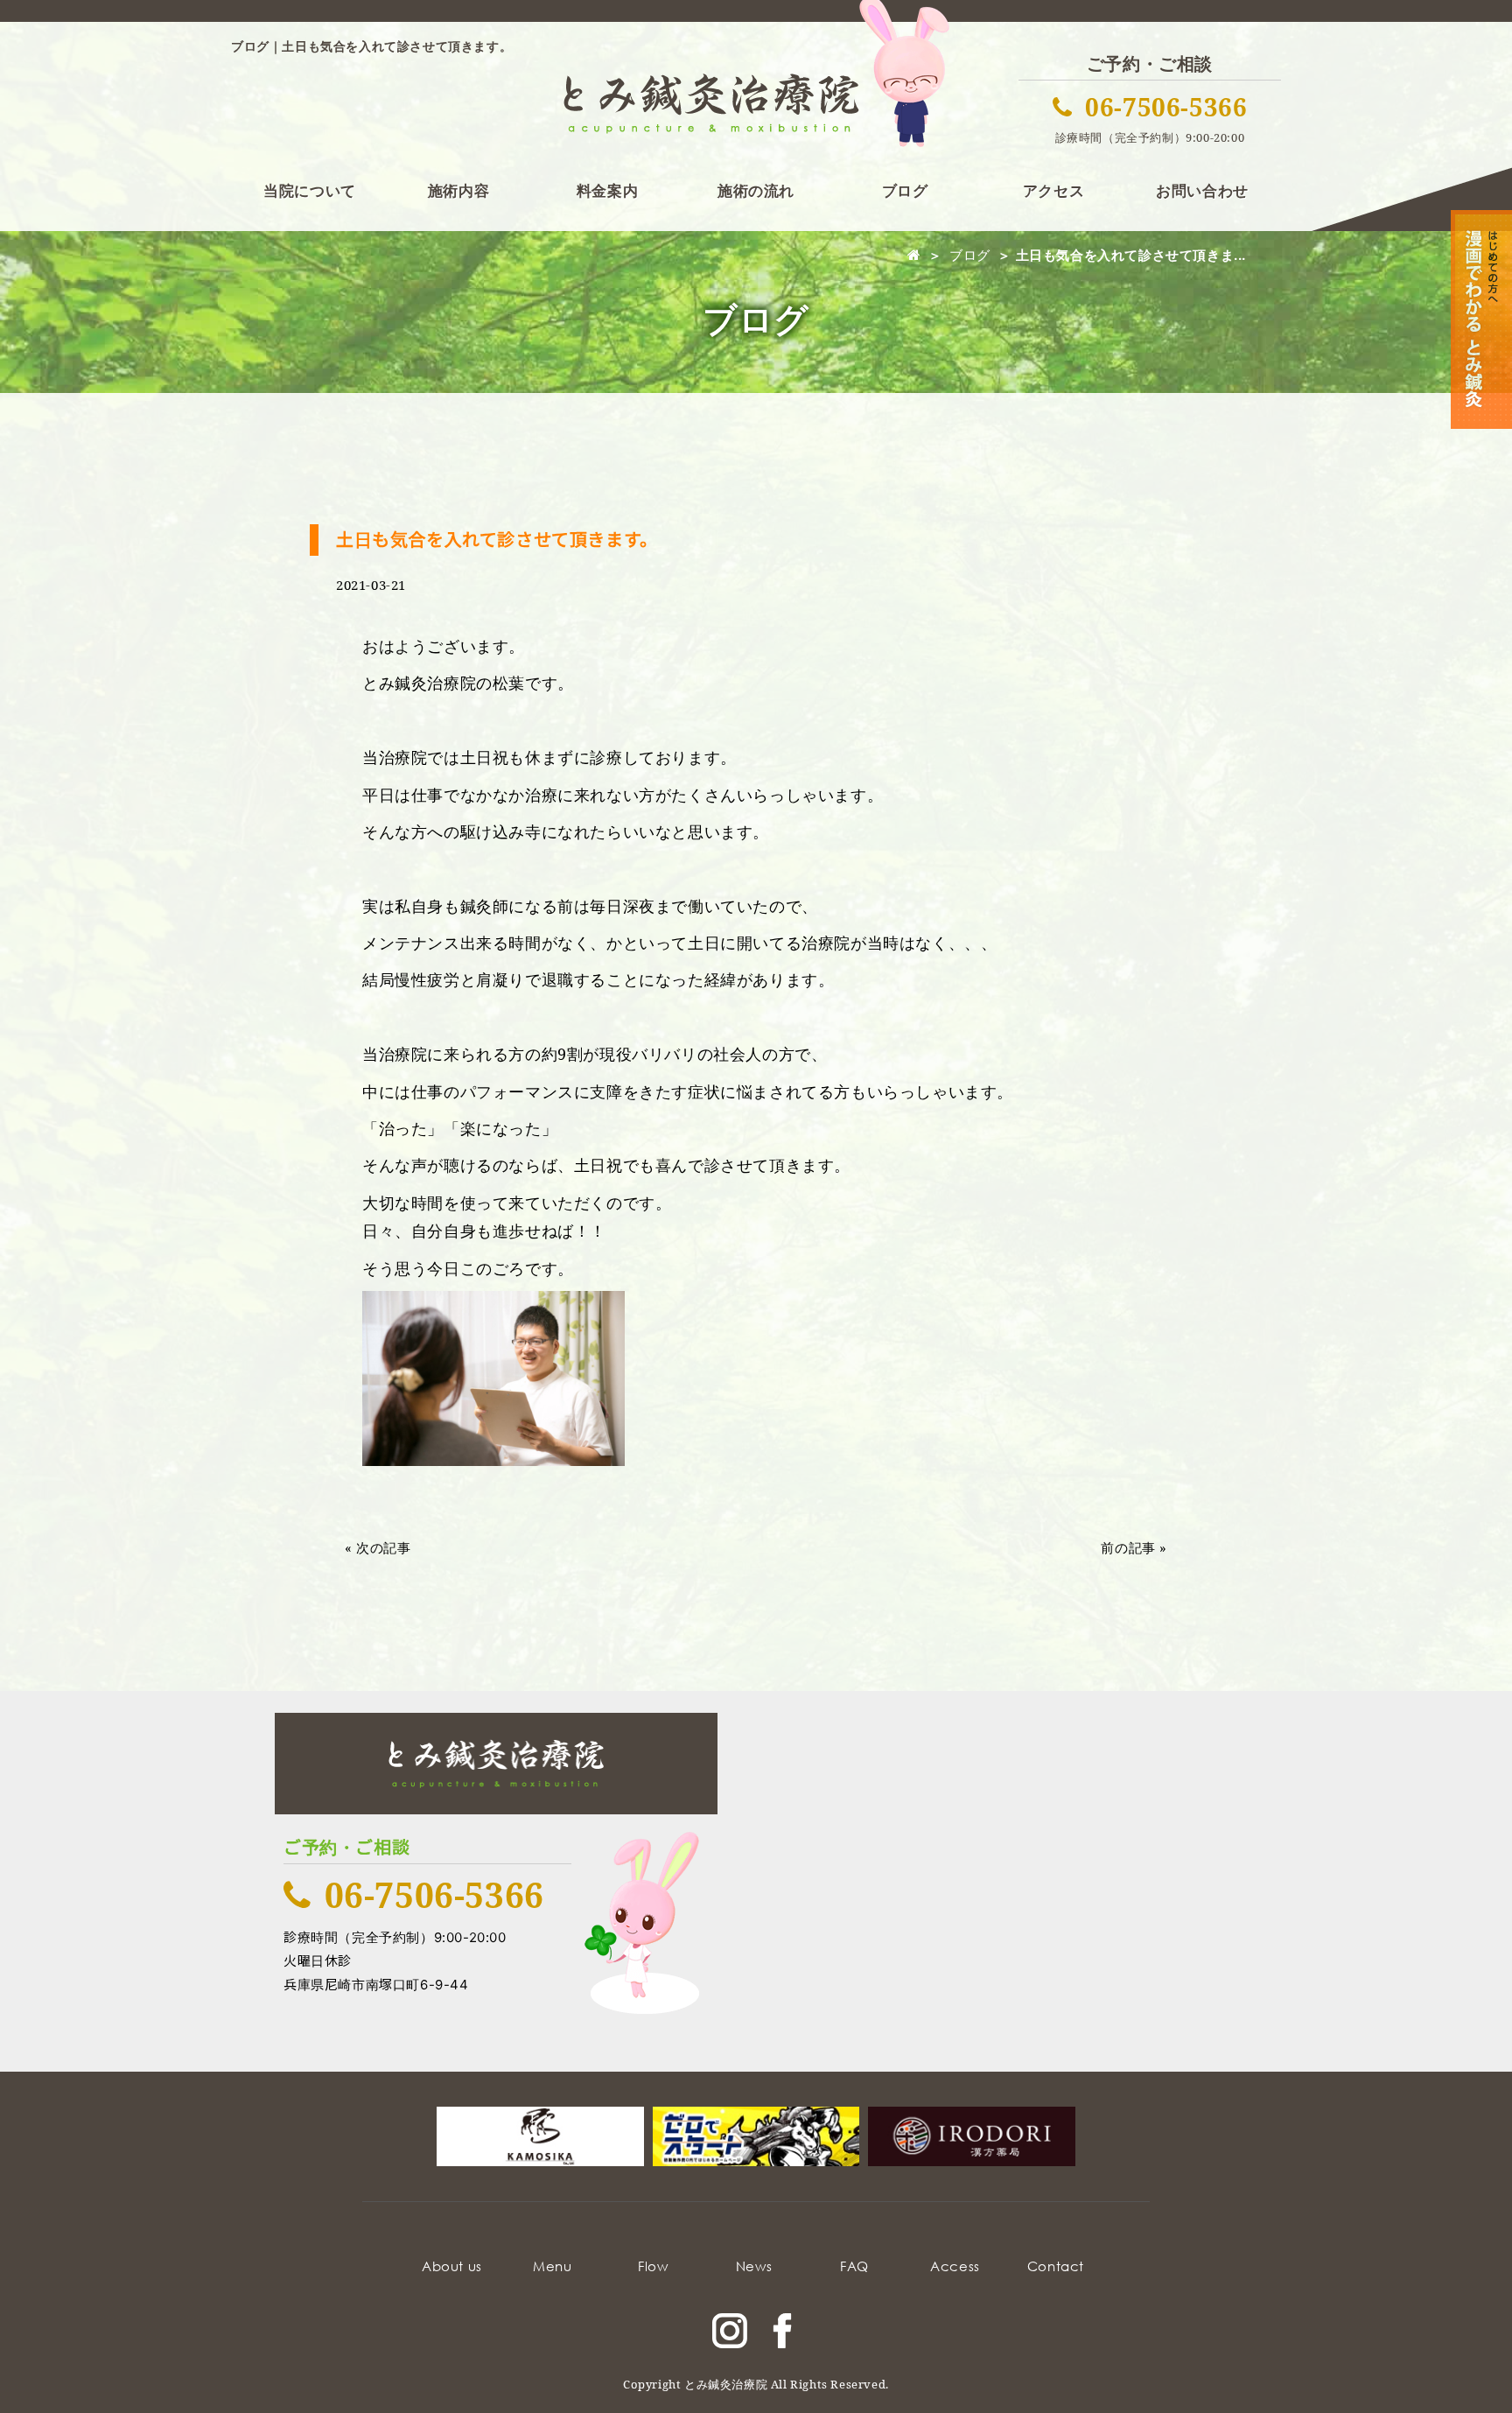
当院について (310, 190)
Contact (1056, 2266)
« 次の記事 (378, 1547)
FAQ (854, 2266)
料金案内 (607, 190)
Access (955, 2266)
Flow (653, 2266)
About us (452, 2266)
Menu (552, 2266)
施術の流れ (756, 190)
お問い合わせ (1202, 190)
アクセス (1053, 190)
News (754, 2266)
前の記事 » (1134, 1547)
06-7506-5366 (1166, 107)
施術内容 (458, 190)
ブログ (905, 190)
